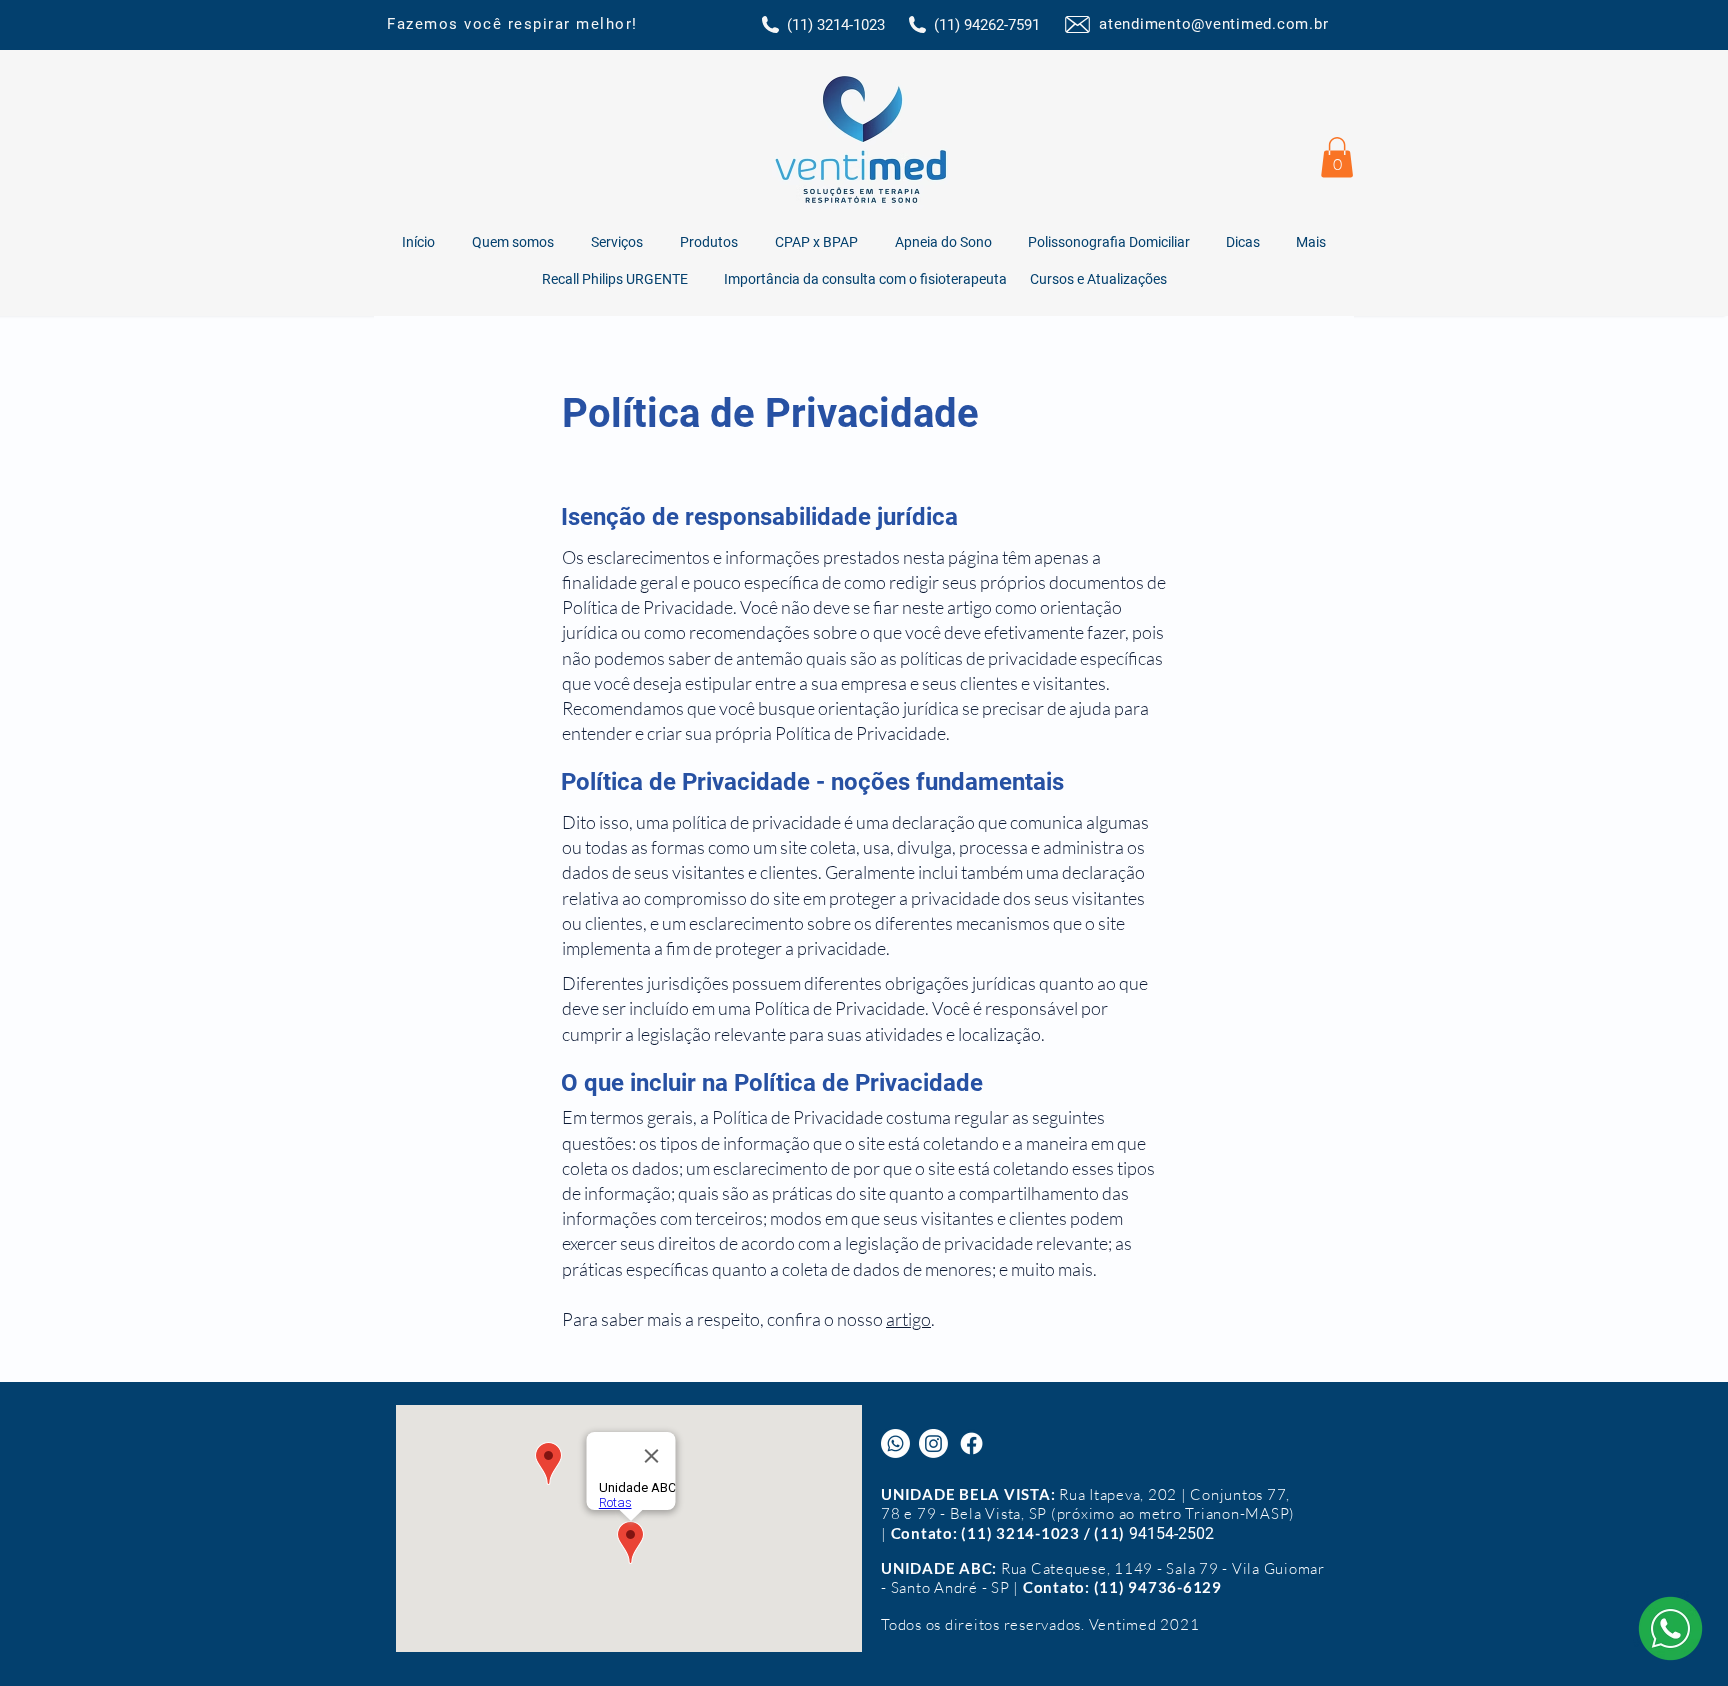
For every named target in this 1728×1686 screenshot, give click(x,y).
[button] (1337, 157)
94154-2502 (1171, 1533)
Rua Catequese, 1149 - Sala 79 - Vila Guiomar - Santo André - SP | (1103, 1578)
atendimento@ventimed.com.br (1213, 24)
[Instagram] (933, 1443)
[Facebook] (971, 1443)
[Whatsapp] (895, 1443)
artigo (908, 1319)
